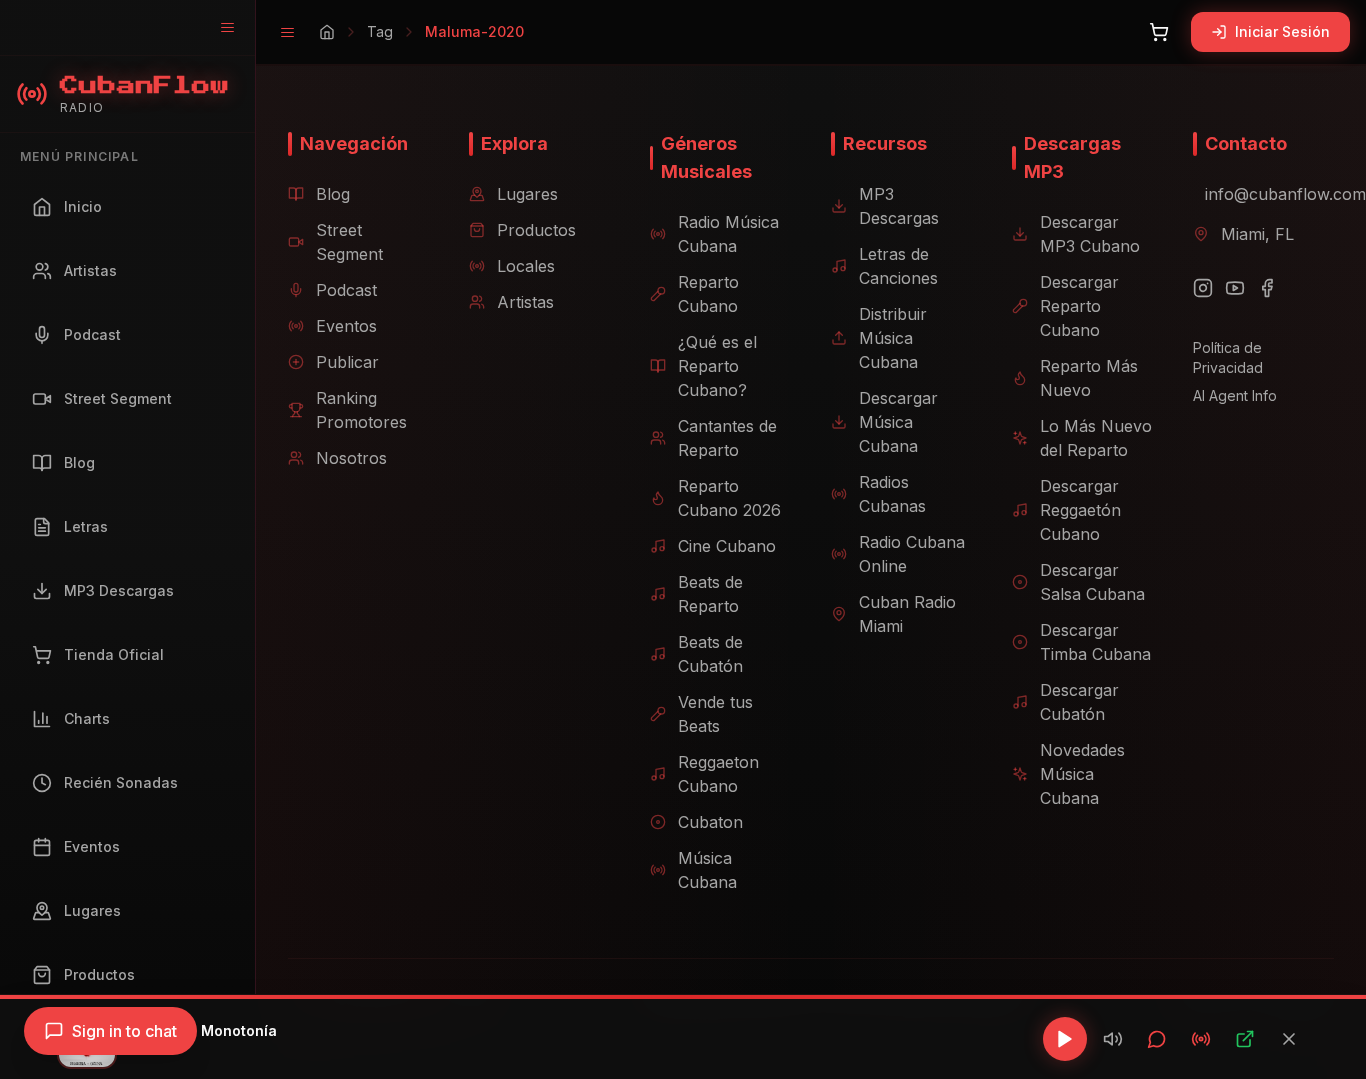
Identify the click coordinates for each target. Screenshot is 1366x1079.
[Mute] (1113, 1039)
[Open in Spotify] (1245, 1039)
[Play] (1065, 1039)
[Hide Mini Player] (1289, 1039)
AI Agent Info (1235, 395)
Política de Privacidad (1228, 357)
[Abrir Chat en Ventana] (1157, 1039)
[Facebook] (1267, 288)
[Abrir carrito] (1159, 32)
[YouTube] (1235, 288)
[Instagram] (1203, 288)
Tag (380, 31)
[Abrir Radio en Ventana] (1201, 1039)
